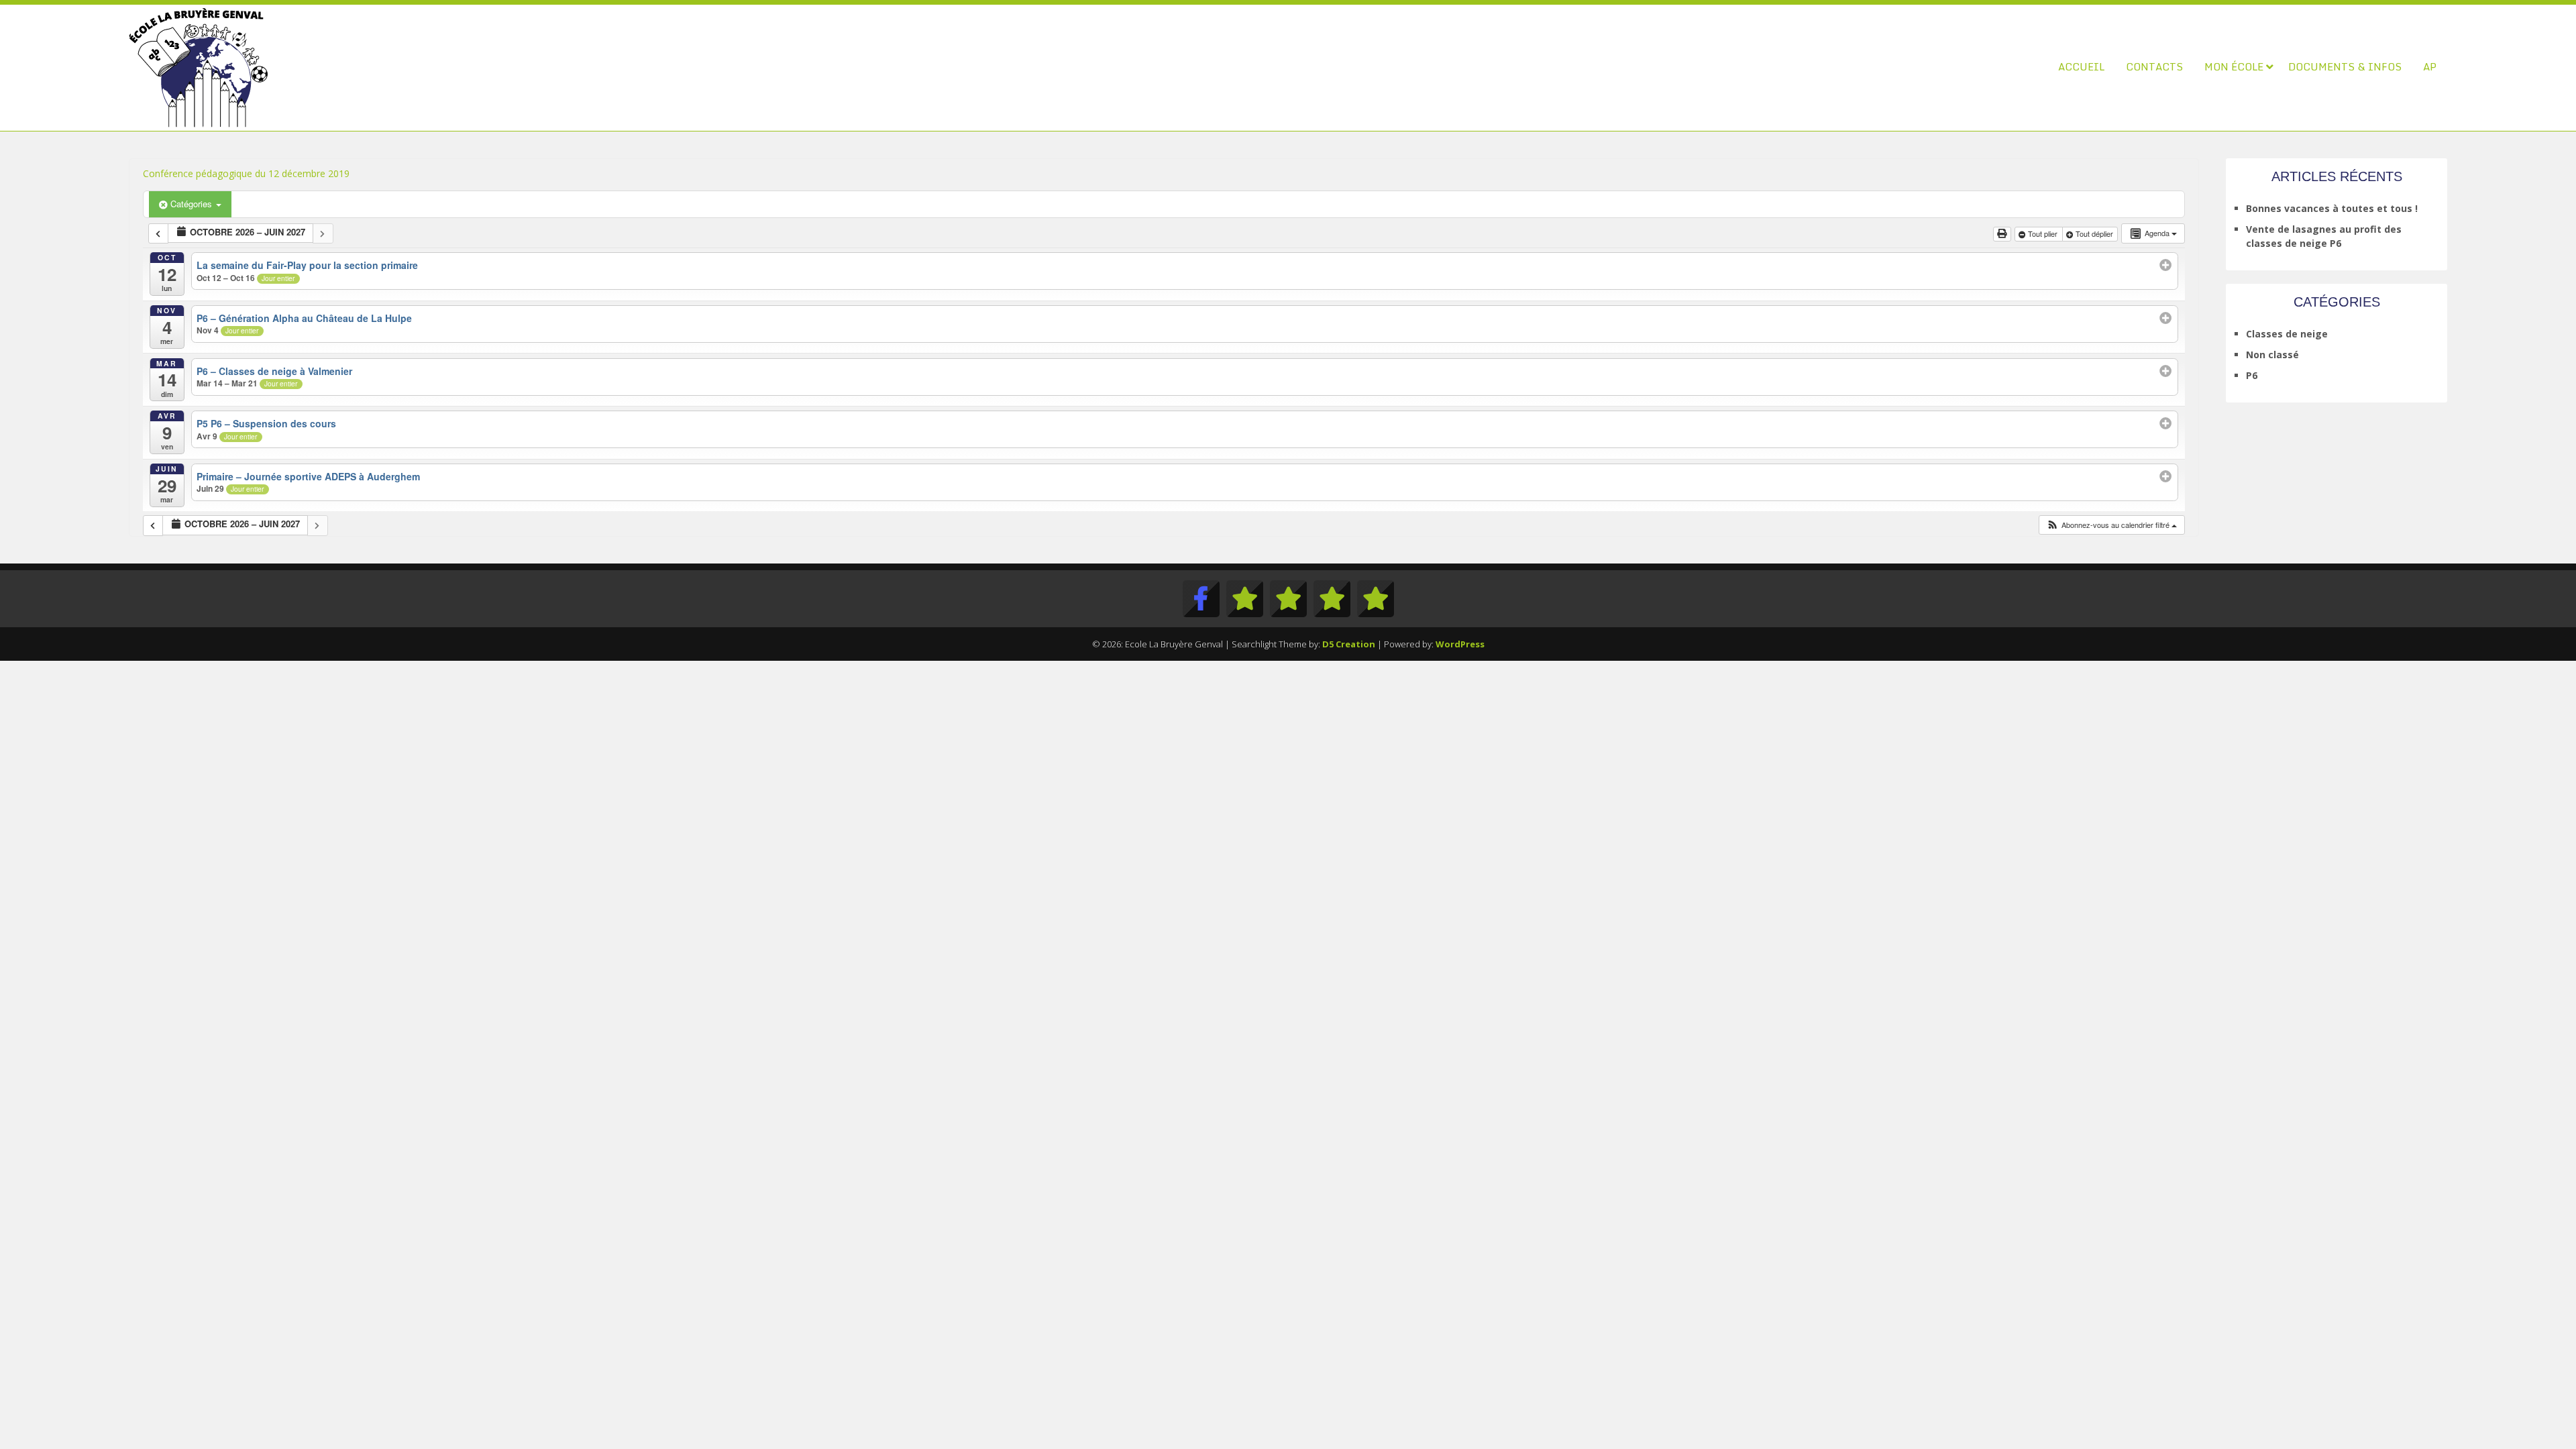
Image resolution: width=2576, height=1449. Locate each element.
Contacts (2154, 66)
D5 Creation (1349, 644)
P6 (2252, 375)
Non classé (2272, 355)
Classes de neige (2287, 334)
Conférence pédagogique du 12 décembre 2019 (246, 173)
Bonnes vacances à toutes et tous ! (2332, 208)
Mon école (2234, 66)
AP (2430, 66)
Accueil (2081, 66)
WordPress (1460, 644)
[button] (2111, 525)
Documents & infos (2345, 66)
